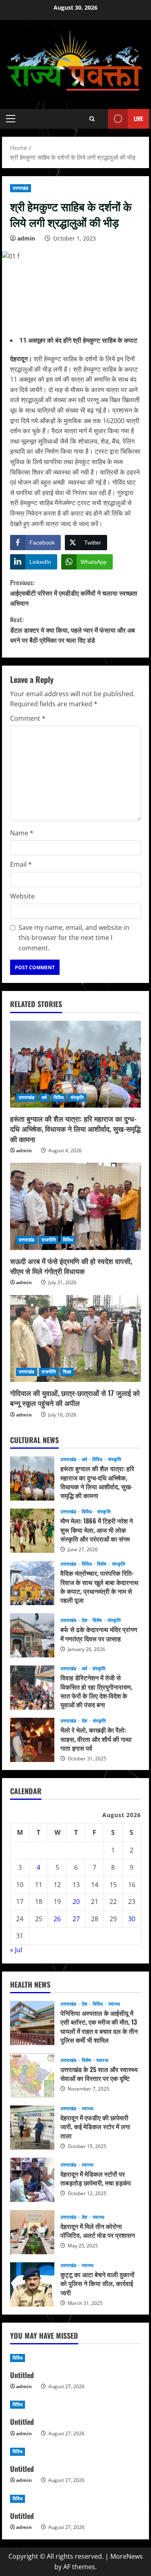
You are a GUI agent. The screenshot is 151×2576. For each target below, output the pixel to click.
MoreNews (127, 2556)
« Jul (16, 1950)
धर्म (44, 1097)
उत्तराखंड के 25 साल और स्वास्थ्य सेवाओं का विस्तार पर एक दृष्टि (32, 2075)
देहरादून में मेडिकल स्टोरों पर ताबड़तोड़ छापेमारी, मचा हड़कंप (32, 2180)
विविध (59, 1097)
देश (85, 1620)
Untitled (22, 2375)
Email (21, 864)
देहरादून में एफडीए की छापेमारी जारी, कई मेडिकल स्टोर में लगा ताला (32, 2128)
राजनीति (49, 1240)
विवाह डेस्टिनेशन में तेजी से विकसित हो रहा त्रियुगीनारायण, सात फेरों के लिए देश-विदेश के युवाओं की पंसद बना (32, 1688)
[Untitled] (75, 2358)
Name (22, 833)
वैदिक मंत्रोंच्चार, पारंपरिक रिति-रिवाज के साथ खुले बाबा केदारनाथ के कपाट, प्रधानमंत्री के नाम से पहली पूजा (32, 1583)
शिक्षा (67, 1372)
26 (57, 1919)
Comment (28, 718)
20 (76, 1902)
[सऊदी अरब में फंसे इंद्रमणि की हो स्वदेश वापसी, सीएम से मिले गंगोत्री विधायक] (75, 1206)
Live (138, 118)
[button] (11, 119)
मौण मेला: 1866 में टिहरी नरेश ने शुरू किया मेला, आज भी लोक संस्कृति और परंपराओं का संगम (32, 1531)
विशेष (102, 1564)
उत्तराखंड (21, 188)
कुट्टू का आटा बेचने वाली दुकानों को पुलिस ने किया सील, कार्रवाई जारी (32, 2284)
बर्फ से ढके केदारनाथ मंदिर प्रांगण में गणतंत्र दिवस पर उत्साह (32, 1635)
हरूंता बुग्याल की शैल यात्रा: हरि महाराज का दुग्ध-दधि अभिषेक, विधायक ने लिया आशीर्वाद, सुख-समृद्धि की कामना (75, 1129)
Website (22, 896)
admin (26, 238)
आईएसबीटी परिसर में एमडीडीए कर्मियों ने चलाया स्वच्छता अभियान (74, 593)
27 (76, 1919)
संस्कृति (77, 1097)
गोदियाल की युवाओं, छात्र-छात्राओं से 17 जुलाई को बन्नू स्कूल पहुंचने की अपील (75, 1398)
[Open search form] (92, 119)
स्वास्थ (114, 2004)
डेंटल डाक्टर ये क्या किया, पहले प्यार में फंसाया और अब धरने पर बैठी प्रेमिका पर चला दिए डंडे (72, 630)
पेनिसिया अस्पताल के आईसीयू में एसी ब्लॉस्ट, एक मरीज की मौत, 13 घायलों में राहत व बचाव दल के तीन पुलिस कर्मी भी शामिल (32, 2023)
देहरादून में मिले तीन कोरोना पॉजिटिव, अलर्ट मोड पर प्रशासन (32, 2232)
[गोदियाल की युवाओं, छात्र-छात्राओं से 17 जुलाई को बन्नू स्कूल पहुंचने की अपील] (75, 1339)
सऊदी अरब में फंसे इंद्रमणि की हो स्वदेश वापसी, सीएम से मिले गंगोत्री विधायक (71, 1266)
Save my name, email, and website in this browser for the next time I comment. (74, 938)
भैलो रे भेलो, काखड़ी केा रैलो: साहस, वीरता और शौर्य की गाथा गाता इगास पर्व (32, 1740)
